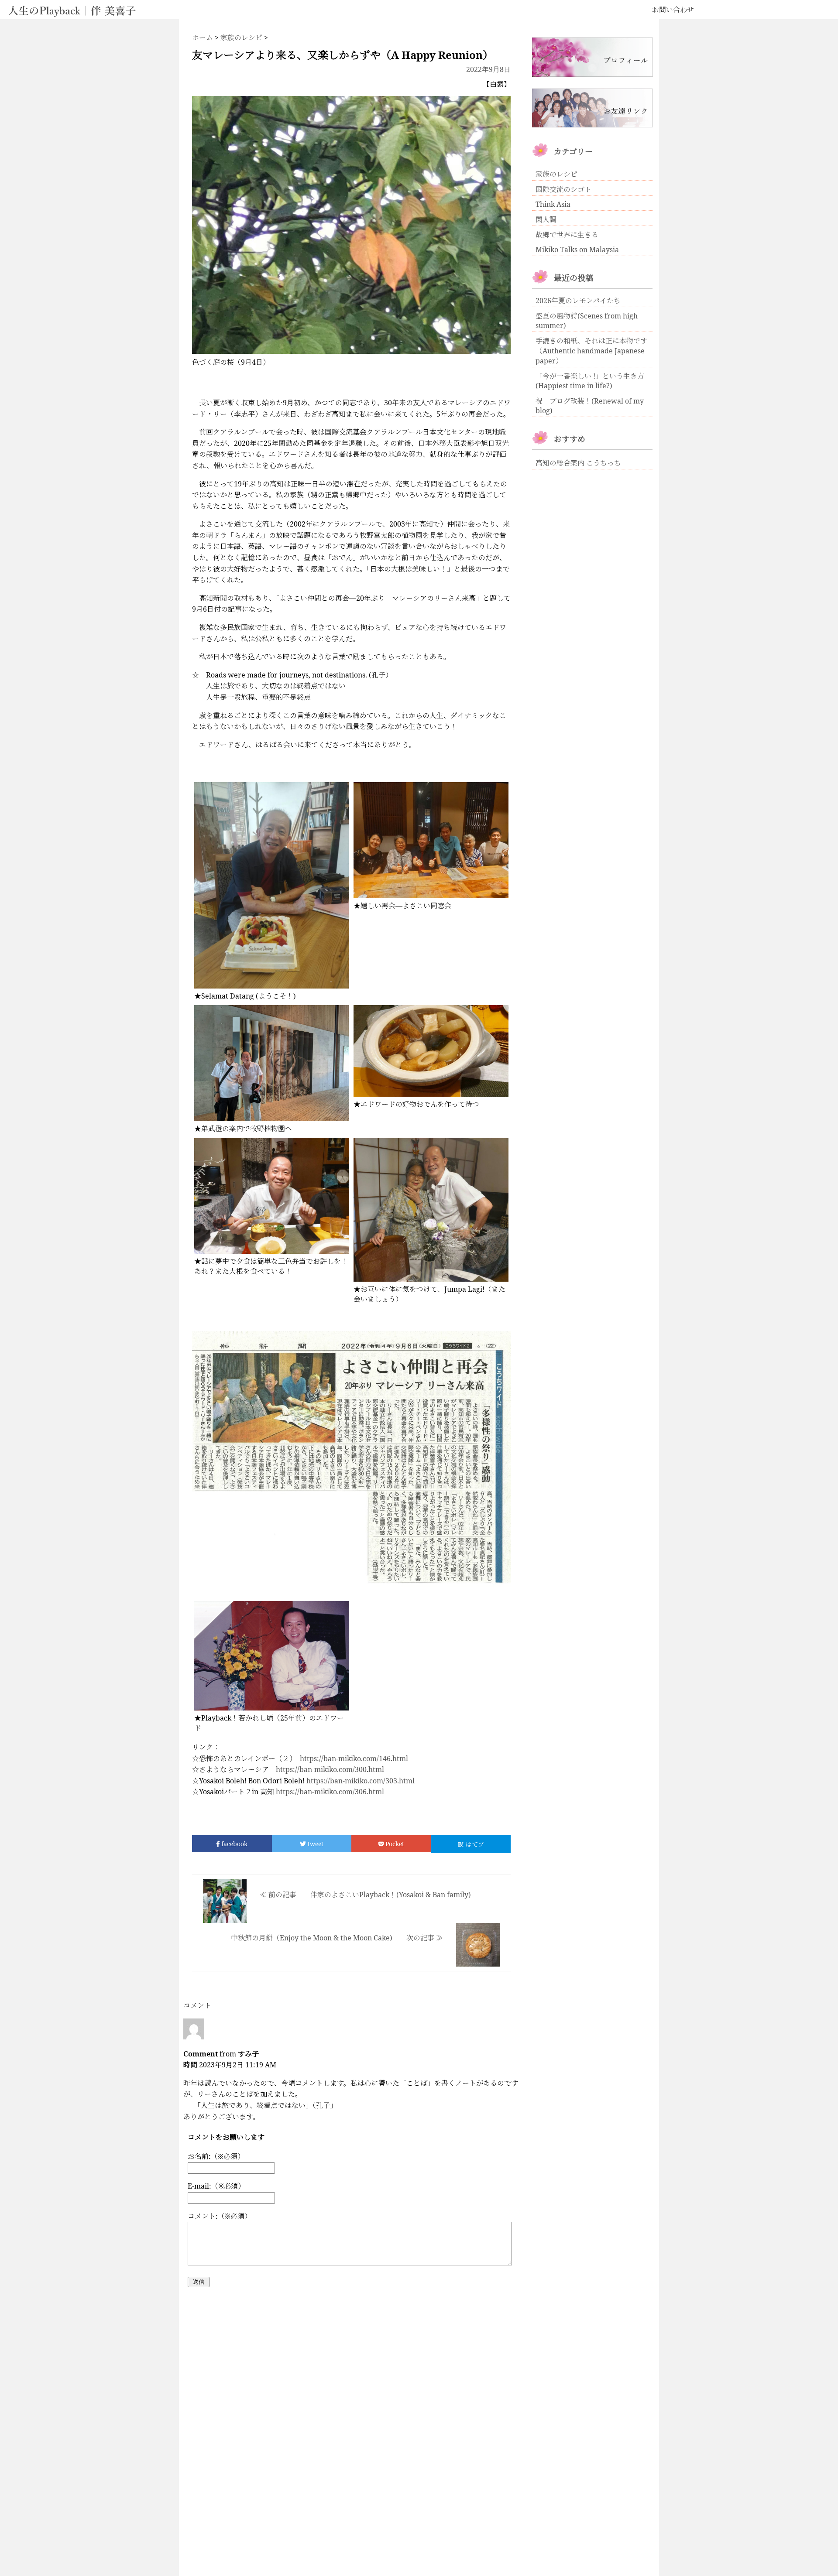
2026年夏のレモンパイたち (578, 301)
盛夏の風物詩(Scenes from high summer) (587, 321)
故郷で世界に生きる (567, 235)
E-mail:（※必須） (216, 2186)
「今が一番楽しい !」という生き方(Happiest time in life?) (590, 381)
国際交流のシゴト (563, 189)
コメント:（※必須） (220, 2216)
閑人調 (546, 219)
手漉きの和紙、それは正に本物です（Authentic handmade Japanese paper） (591, 351)
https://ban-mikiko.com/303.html (361, 1781)
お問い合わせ (673, 10)
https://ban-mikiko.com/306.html (330, 1792)
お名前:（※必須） (216, 2156)
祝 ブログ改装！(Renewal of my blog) (590, 406)
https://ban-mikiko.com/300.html (330, 1769)
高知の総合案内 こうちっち (578, 463)
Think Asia (553, 204)
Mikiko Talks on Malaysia (577, 250)
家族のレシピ (556, 174)
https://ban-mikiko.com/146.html (354, 1758)
